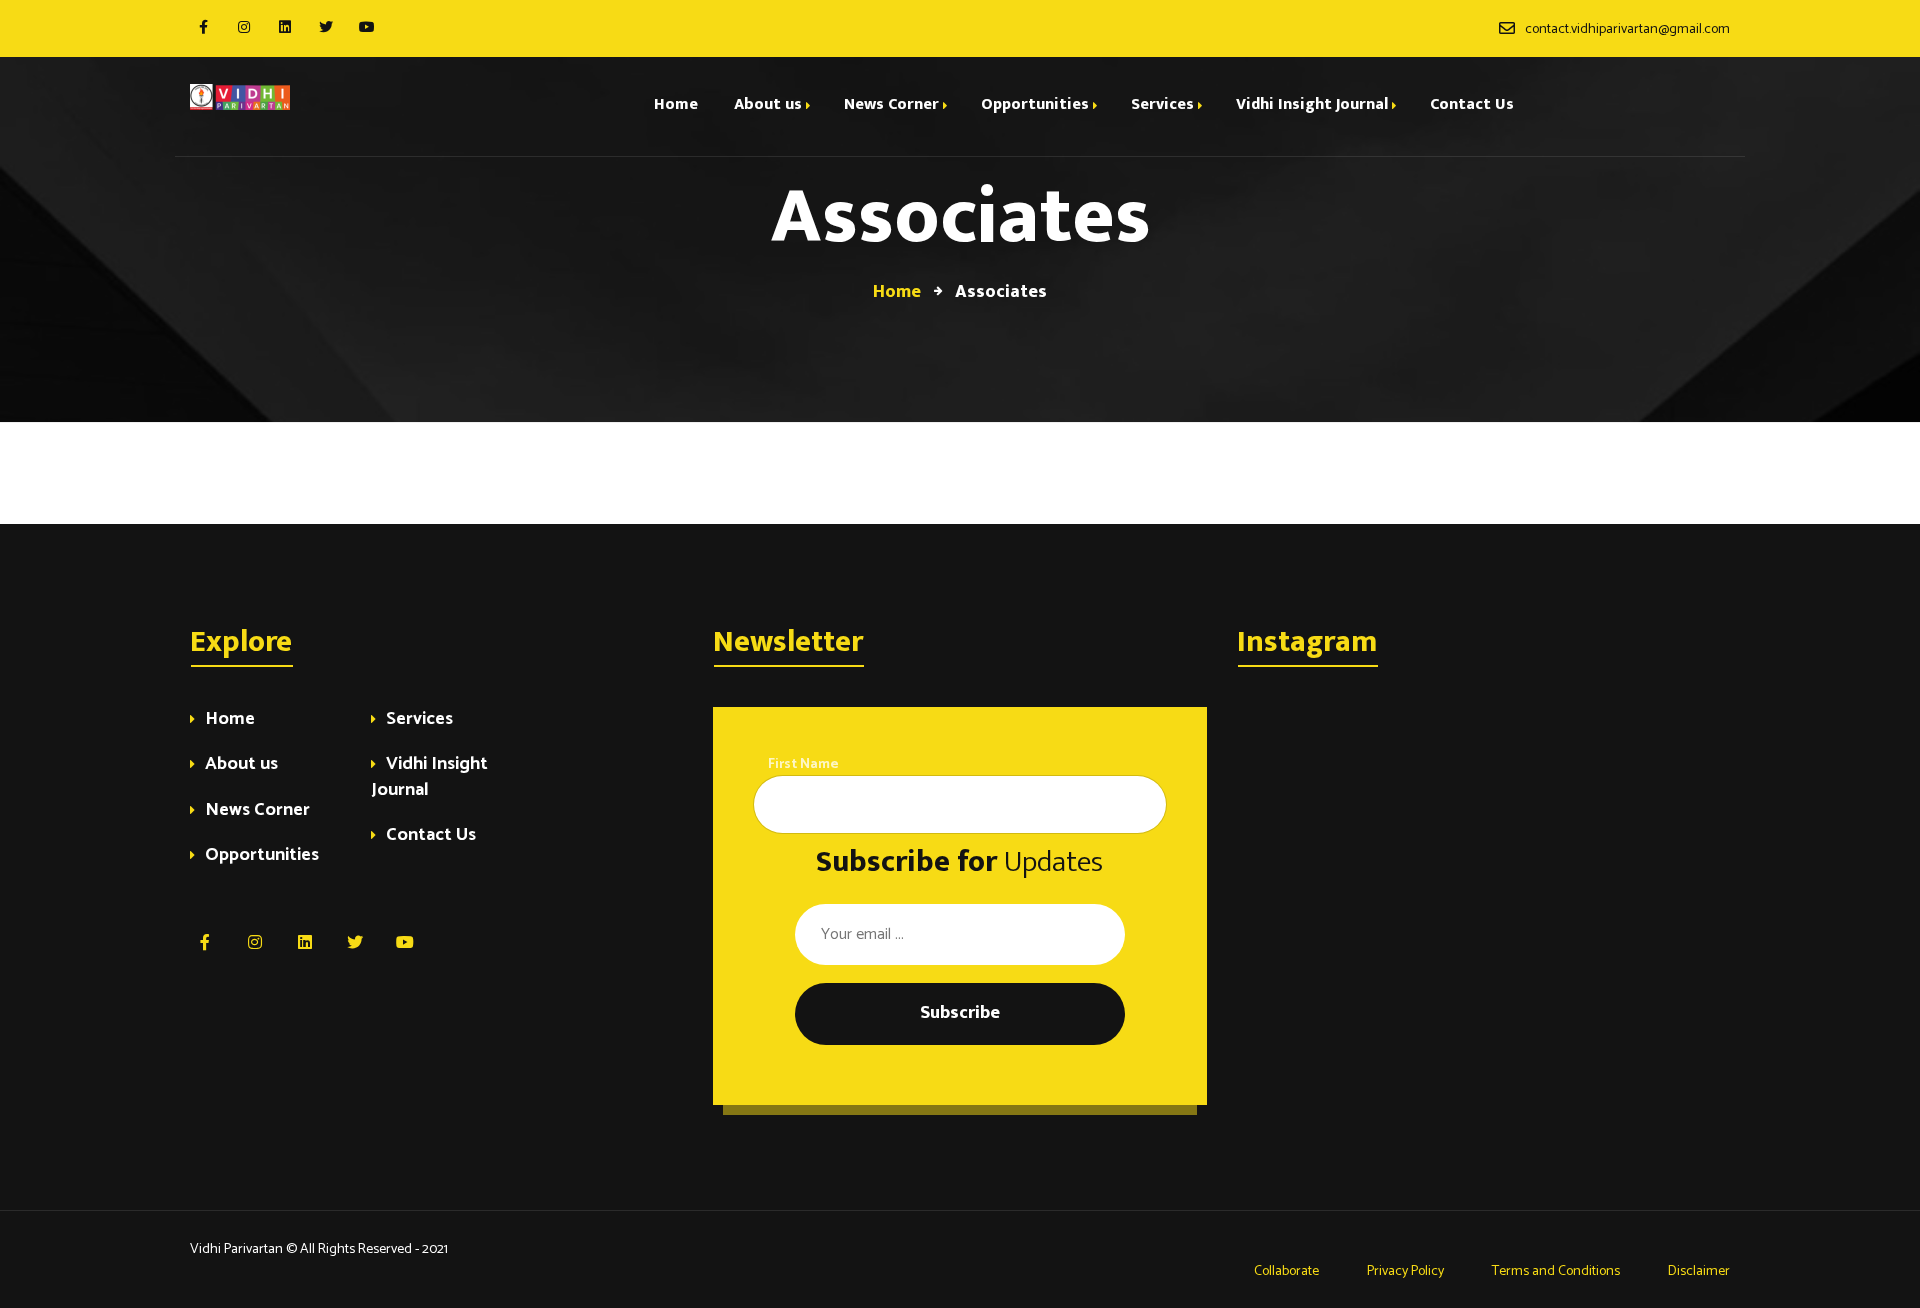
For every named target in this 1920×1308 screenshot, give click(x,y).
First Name (803, 764)
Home (230, 720)
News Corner (257, 811)
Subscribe (960, 1013)
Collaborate (1285, 1271)
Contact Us (431, 836)
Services (419, 720)
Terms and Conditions (1556, 1271)
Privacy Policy (1405, 1271)
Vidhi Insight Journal (429, 778)
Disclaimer (1699, 1271)
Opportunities (262, 856)
